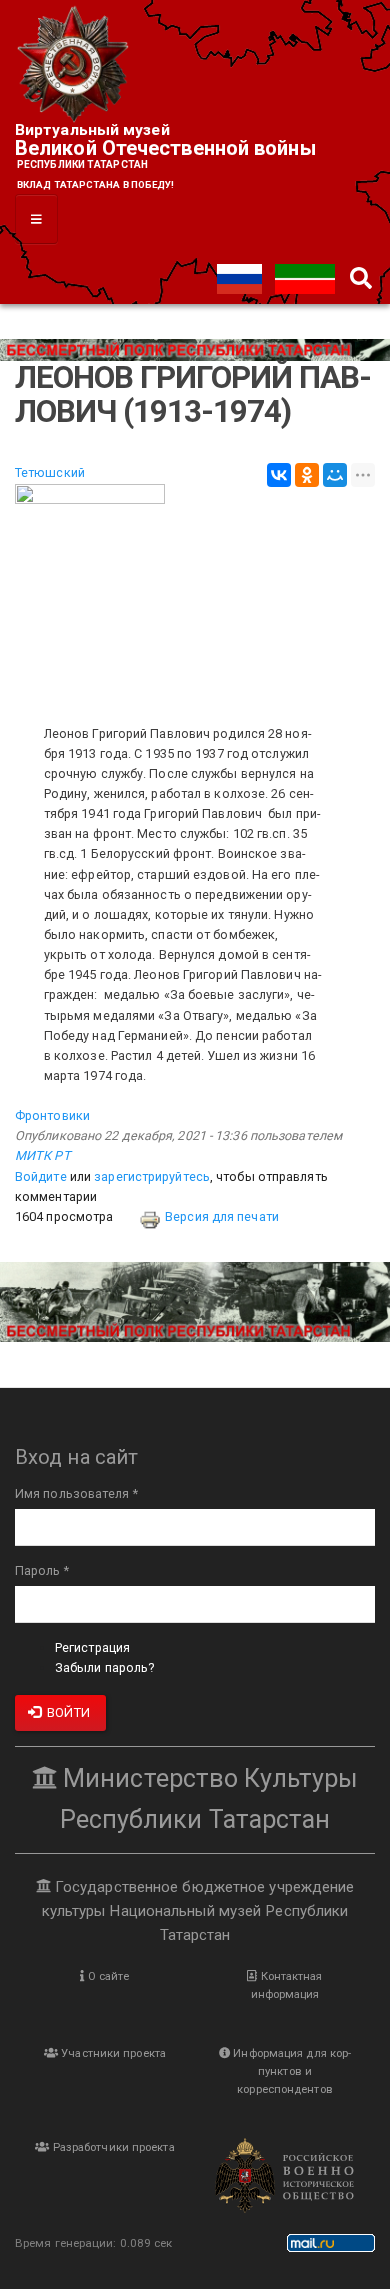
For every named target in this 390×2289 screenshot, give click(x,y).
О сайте (107, 1976)
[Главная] (75, 65)
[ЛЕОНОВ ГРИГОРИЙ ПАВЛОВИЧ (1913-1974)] (195, 594)
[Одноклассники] (307, 475)
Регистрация (92, 1647)
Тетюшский (50, 472)
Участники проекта (112, 2053)
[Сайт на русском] (241, 277)
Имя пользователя (76, 1493)
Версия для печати (222, 1216)
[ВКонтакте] (279, 475)
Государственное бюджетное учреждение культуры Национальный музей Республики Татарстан (198, 1911)
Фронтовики (52, 1115)
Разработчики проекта (112, 2147)
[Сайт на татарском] (305, 277)
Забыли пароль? (104, 1667)
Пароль (42, 1570)
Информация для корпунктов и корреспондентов (290, 2071)
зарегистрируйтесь (152, 1176)
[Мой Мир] (335, 475)
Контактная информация (287, 1985)
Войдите (41, 1176)
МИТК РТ (43, 1155)
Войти (67, 1712)
